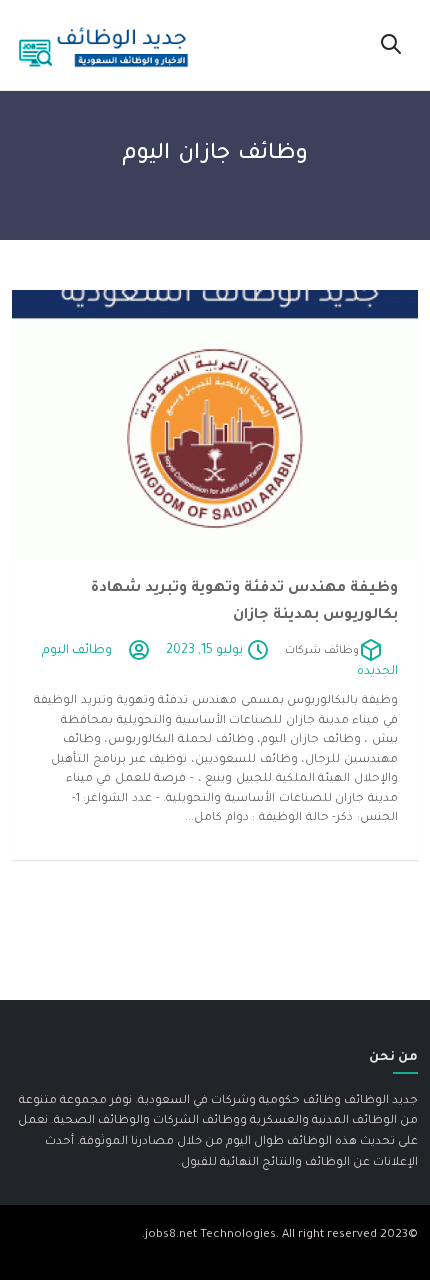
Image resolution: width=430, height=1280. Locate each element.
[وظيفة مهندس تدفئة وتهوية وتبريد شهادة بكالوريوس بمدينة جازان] (215, 425)
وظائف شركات (322, 651)
